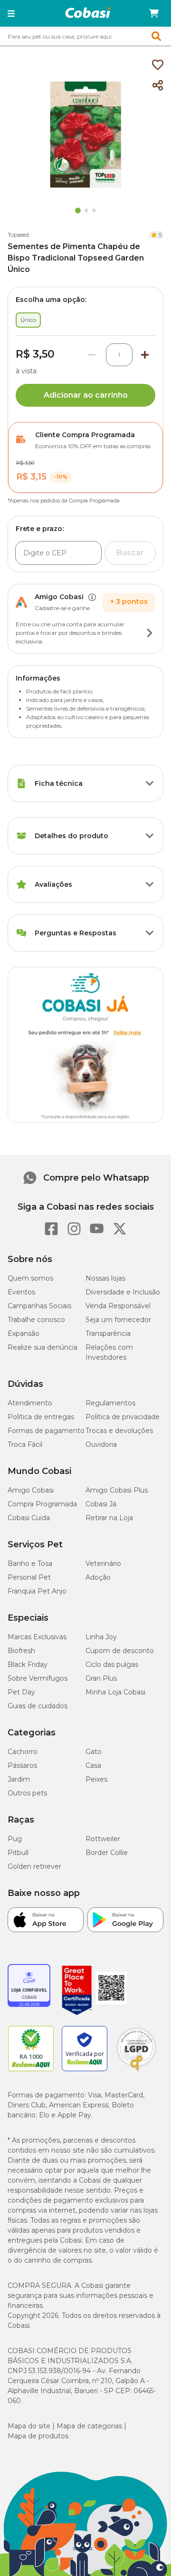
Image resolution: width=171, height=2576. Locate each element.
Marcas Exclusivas (37, 1637)
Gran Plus (101, 1678)
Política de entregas (41, 1417)
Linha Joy (101, 1637)
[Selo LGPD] (136, 2071)
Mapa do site (29, 2426)
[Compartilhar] (158, 86)
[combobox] (85, 36)
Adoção (98, 1577)
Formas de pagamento (46, 1431)
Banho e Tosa (30, 1564)
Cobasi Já (101, 1504)
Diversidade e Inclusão (123, 1292)
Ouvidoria (101, 1444)
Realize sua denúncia (43, 1347)
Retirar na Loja (109, 1518)
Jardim (19, 1779)
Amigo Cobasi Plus (117, 1490)
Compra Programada (42, 1504)
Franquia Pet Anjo (37, 1591)
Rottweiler (103, 1839)
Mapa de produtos (38, 2436)
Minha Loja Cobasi (115, 1692)
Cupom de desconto (120, 1651)
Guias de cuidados (38, 1706)
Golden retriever (34, 1866)
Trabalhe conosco (36, 1320)
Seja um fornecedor (118, 1320)
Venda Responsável (118, 1306)
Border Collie (107, 1853)
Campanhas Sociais (39, 1306)
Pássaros (22, 1765)
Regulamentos (110, 1403)
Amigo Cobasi (31, 1490)
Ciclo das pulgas (112, 1664)
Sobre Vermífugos (38, 1678)
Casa (93, 1765)
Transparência (108, 1333)
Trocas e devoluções (119, 1431)
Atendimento (30, 1403)
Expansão (24, 1333)
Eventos (21, 1292)
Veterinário (103, 1564)
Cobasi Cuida (29, 1518)
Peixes (96, 1779)
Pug (15, 1839)
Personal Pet (29, 1577)
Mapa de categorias (89, 2426)
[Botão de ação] (150, 633)
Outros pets (27, 1793)
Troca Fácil (25, 1444)
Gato (94, 1752)
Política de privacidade (123, 1417)
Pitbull (18, 1853)
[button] (11, 13)
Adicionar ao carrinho (86, 395)
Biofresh (21, 1651)
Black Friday (28, 1664)
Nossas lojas (105, 1278)
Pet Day (21, 1692)
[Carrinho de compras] (154, 13)
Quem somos (30, 1278)
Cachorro (23, 1752)
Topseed (18, 235)
